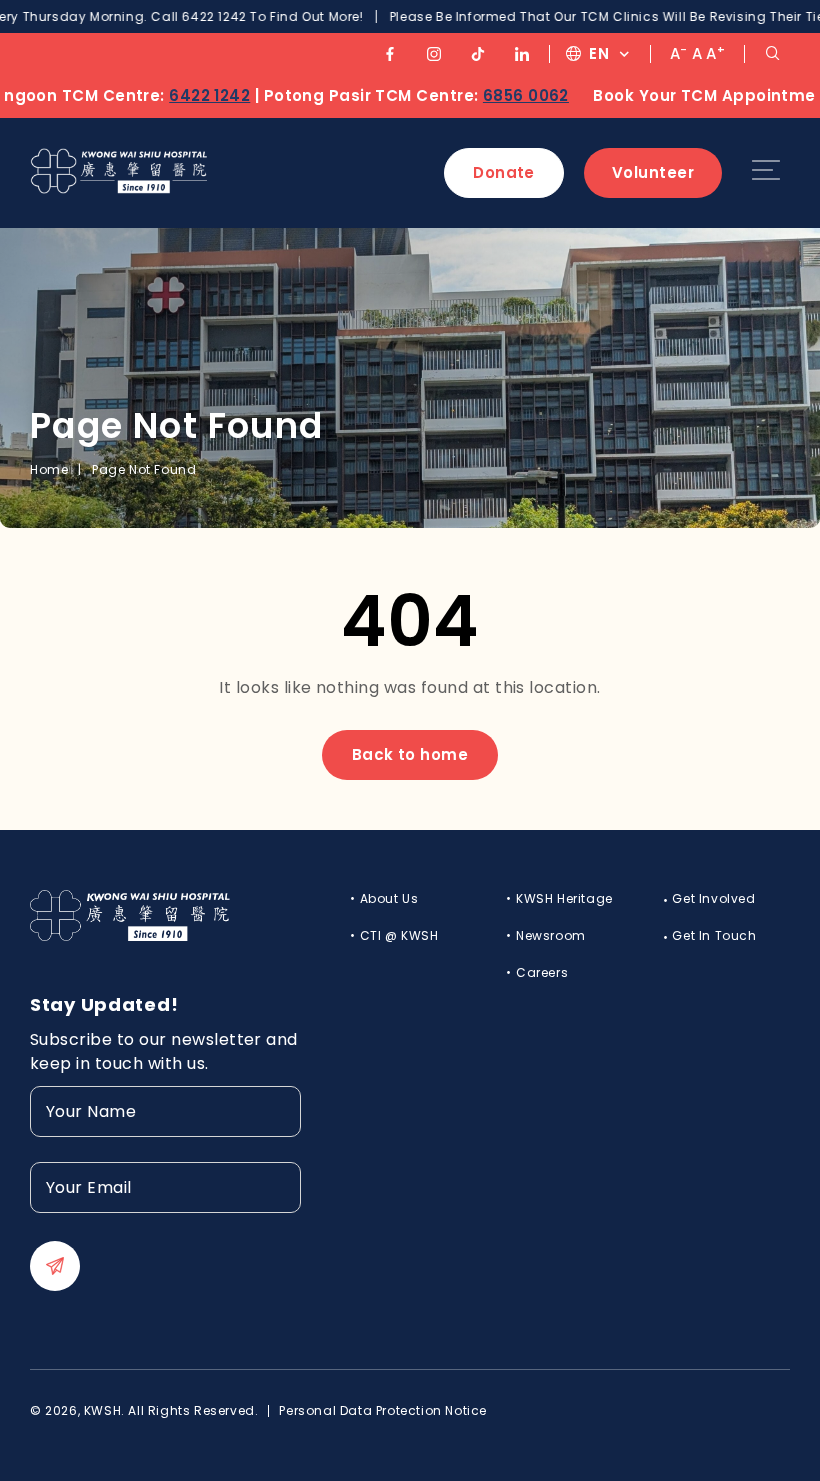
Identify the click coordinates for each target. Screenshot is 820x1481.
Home (49, 469)
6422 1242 (182, 95)
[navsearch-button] (772, 53)
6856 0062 (499, 95)
